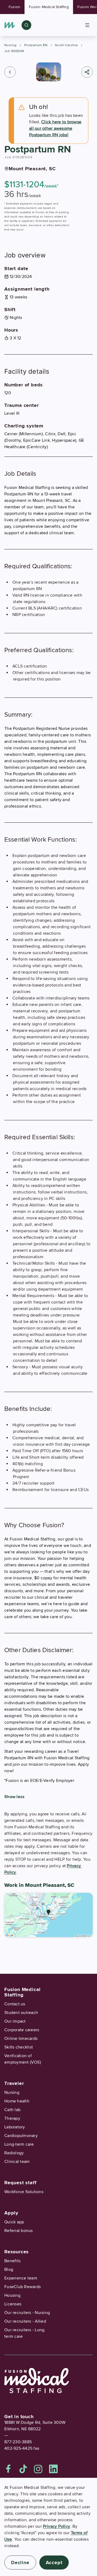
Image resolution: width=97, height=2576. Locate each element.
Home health (17, 2101)
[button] (10, 72)
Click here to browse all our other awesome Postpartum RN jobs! (55, 128)
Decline (20, 2563)
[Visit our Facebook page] (8, 2469)
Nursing (11, 45)
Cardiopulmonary (21, 2136)
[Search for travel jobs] (26, 25)
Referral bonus (19, 2231)
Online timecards (21, 2039)
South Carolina (66, 45)
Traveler (14, 2083)
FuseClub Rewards (22, 2287)
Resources (17, 2252)
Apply (11, 2213)
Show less (14, 1797)
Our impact (15, 2021)
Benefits (12, 2261)
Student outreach (21, 2013)
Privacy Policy (57, 2526)
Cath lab (12, 2110)
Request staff (20, 2183)
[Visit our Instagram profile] (38, 2469)
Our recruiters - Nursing (27, 2313)
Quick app (14, 2222)
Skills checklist (19, 2047)
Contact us (15, 2004)
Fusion (14, 7)
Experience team (21, 2278)
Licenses (13, 2304)
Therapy (12, 2118)
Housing (12, 2295)
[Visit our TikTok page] (23, 2469)
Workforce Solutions (24, 2192)
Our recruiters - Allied (25, 2321)
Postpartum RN (36, 45)
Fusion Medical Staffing (49, 7)
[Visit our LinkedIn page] (53, 2469)
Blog (9, 2269)
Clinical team (17, 2162)
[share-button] (87, 72)
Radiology (14, 2153)
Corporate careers (22, 2030)
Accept (54, 2563)
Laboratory (15, 2127)
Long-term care (19, 2144)
